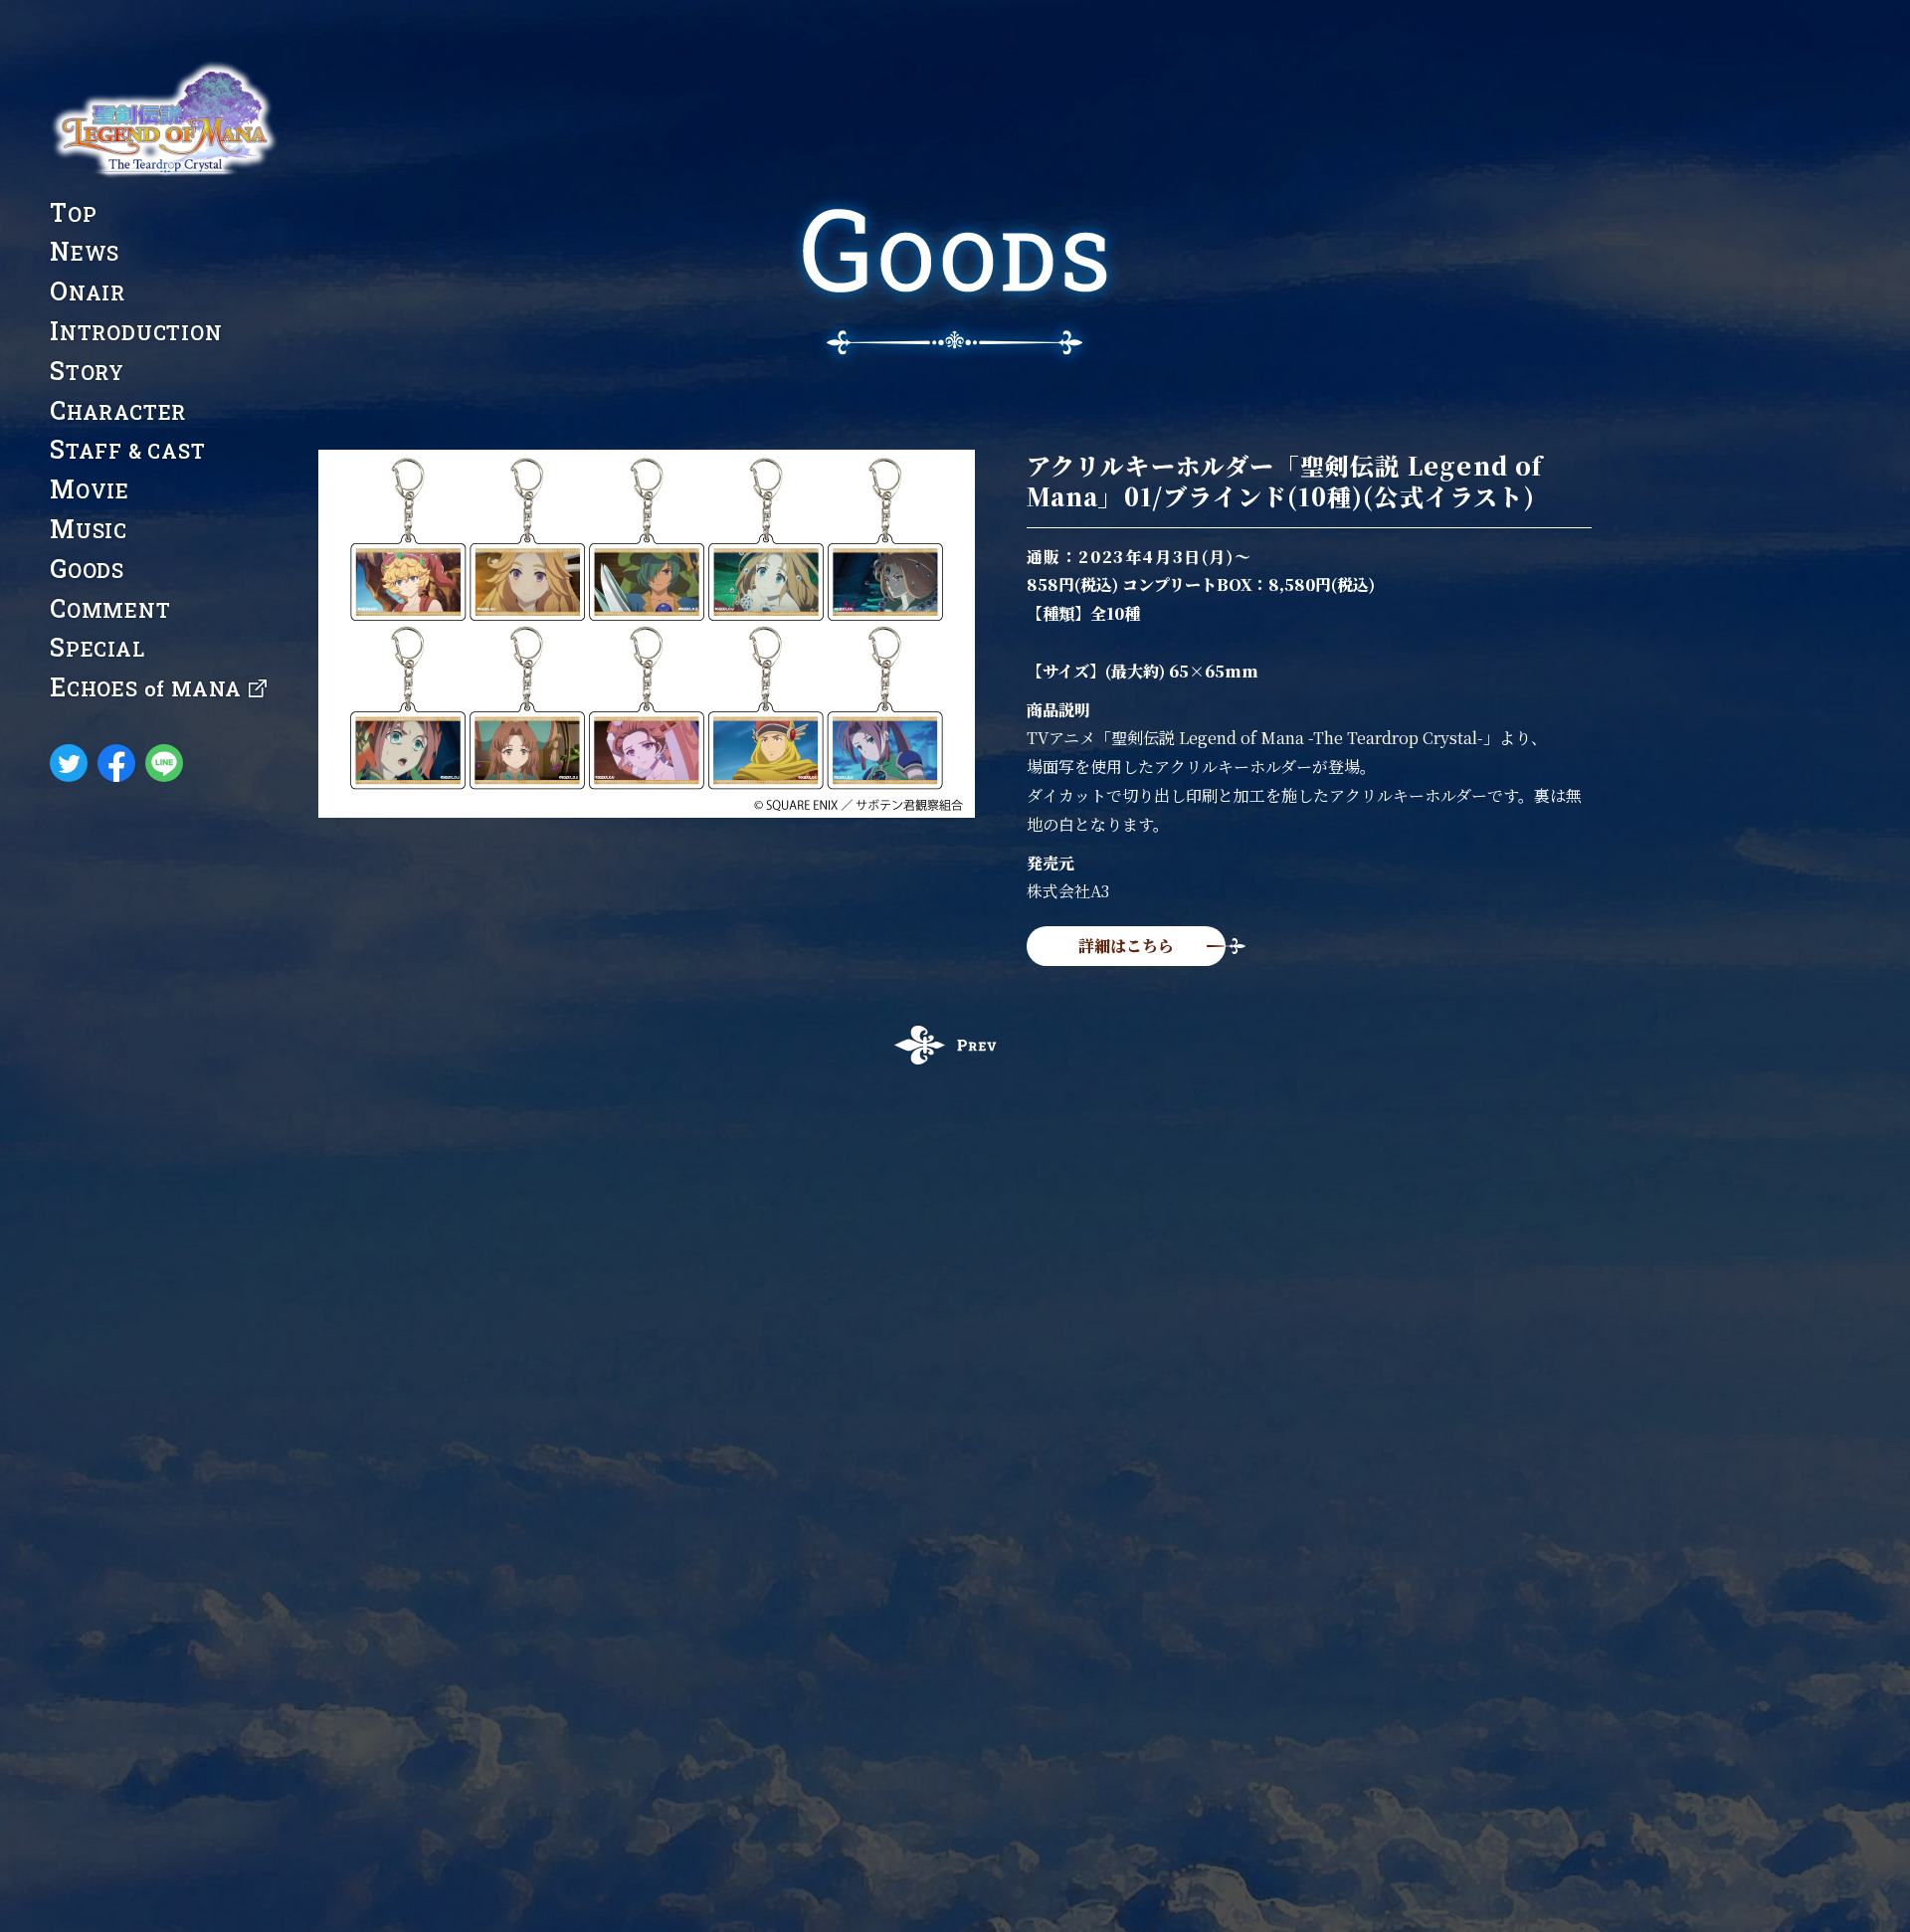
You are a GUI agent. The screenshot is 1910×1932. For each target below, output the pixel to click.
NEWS (85, 251)
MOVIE (90, 489)
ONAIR (88, 291)
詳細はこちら (1126, 946)
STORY (87, 371)
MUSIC (89, 529)
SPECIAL (97, 647)
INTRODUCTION (136, 331)
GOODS (87, 569)
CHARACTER (118, 410)
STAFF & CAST (128, 449)
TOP (73, 212)
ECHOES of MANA (146, 688)
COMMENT (110, 608)
